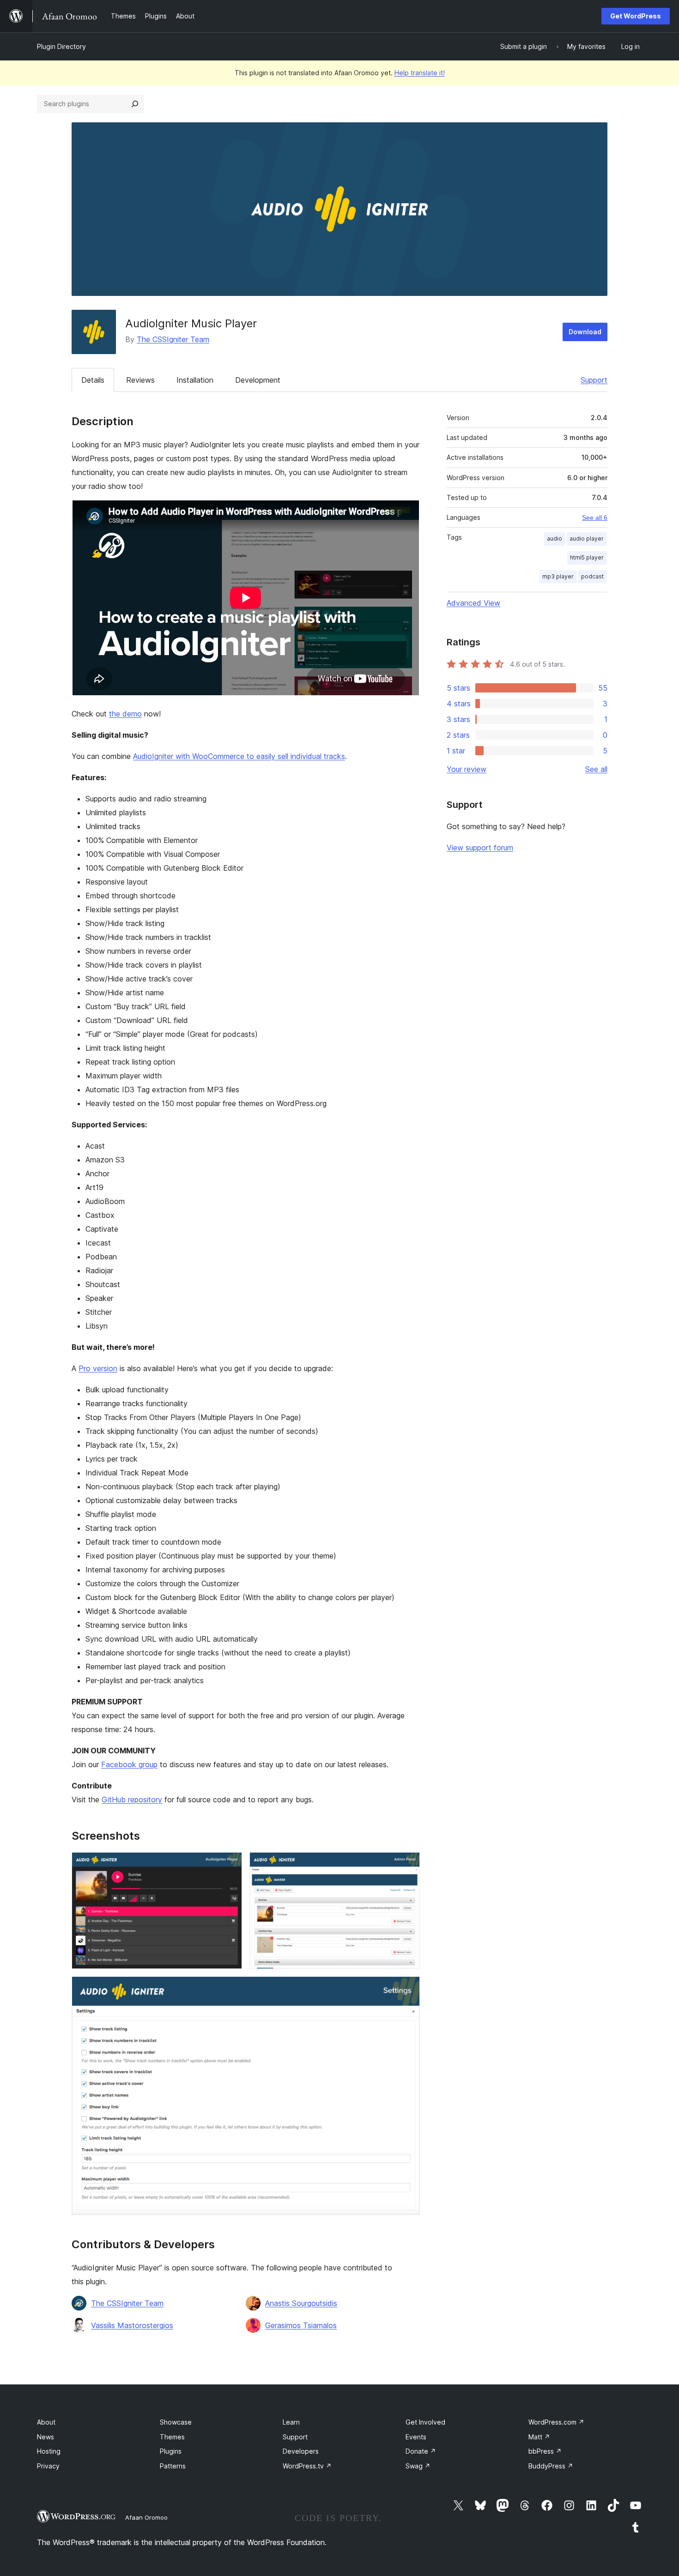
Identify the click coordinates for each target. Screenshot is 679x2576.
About (46, 2422)
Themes (172, 2437)
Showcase (176, 2422)
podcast (592, 576)
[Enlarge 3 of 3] (407, 1989)
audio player (587, 539)
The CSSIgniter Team (173, 339)
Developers (301, 2451)
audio (555, 539)
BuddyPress (551, 2466)
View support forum (480, 848)
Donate (421, 2451)
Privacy (48, 2466)
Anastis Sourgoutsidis (301, 2303)
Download (585, 332)
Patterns (173, 2466)
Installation (195, 380)
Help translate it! (420, 73)
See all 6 (595, 518)
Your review (467, 769)
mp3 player (558, 576)
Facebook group (129, 1764)
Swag (418, 2466)
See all (596, 769)
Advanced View (473, 603)
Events (416, 2437)
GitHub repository (132, 1800)
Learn (291, 2422)
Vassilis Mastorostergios (132, 2325)
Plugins (171, 2451)
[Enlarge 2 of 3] (407, 1865)
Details (93, 380)
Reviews (140, 380)
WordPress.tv (307, 2466)
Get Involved (425, 2422)
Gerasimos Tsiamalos (301, 2325)
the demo (125, 714)
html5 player (587, 557)
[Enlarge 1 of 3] (230, 1865)
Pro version (98, 1368)
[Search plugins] (135, 104)
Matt (539, 2437)
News (45, 2437)
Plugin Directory (61, 46)
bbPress (545, 2451)
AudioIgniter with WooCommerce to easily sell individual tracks (239, 756)
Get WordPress (636, 16)
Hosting (49, 2451)
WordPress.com (556, 2422)
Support (594, 380)
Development (258, 380)
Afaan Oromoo (146, 2517)
